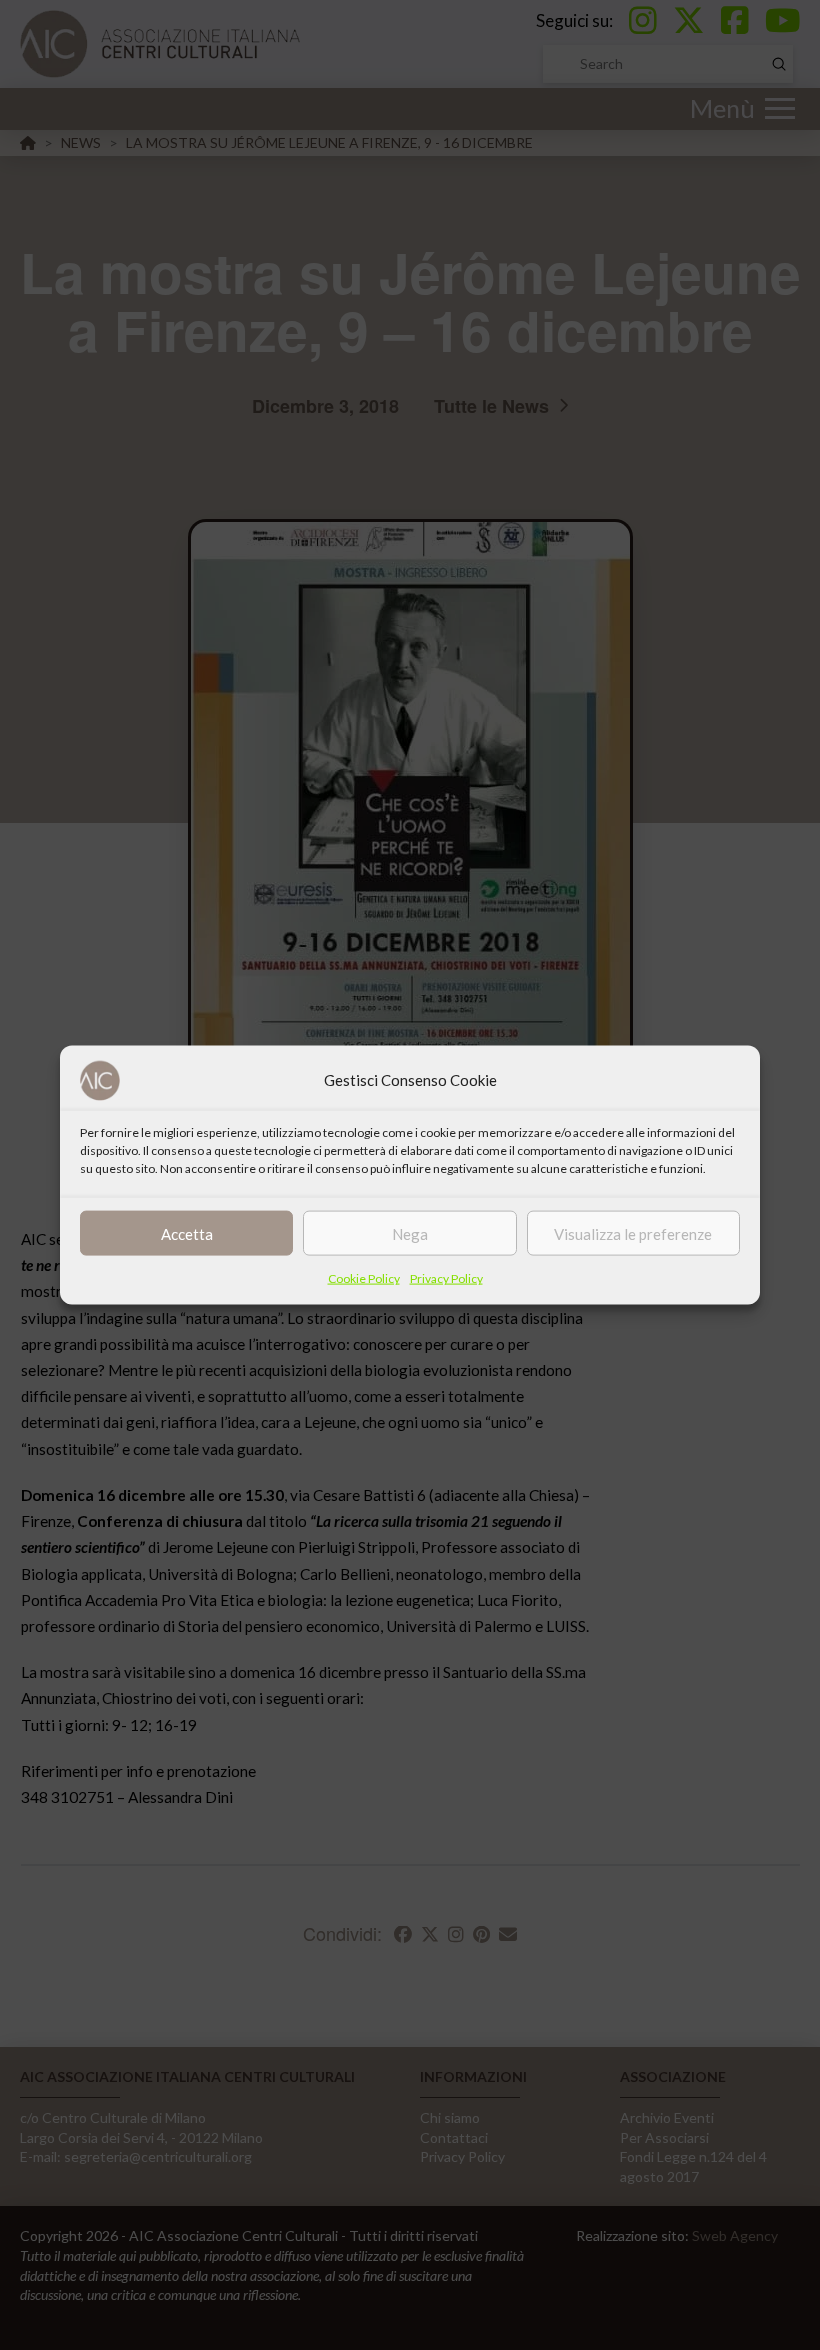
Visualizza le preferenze (633, 1233)
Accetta (187, 1233)
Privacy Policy (446, 1278)
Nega (410, 1233)
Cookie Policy (364, 1278)
